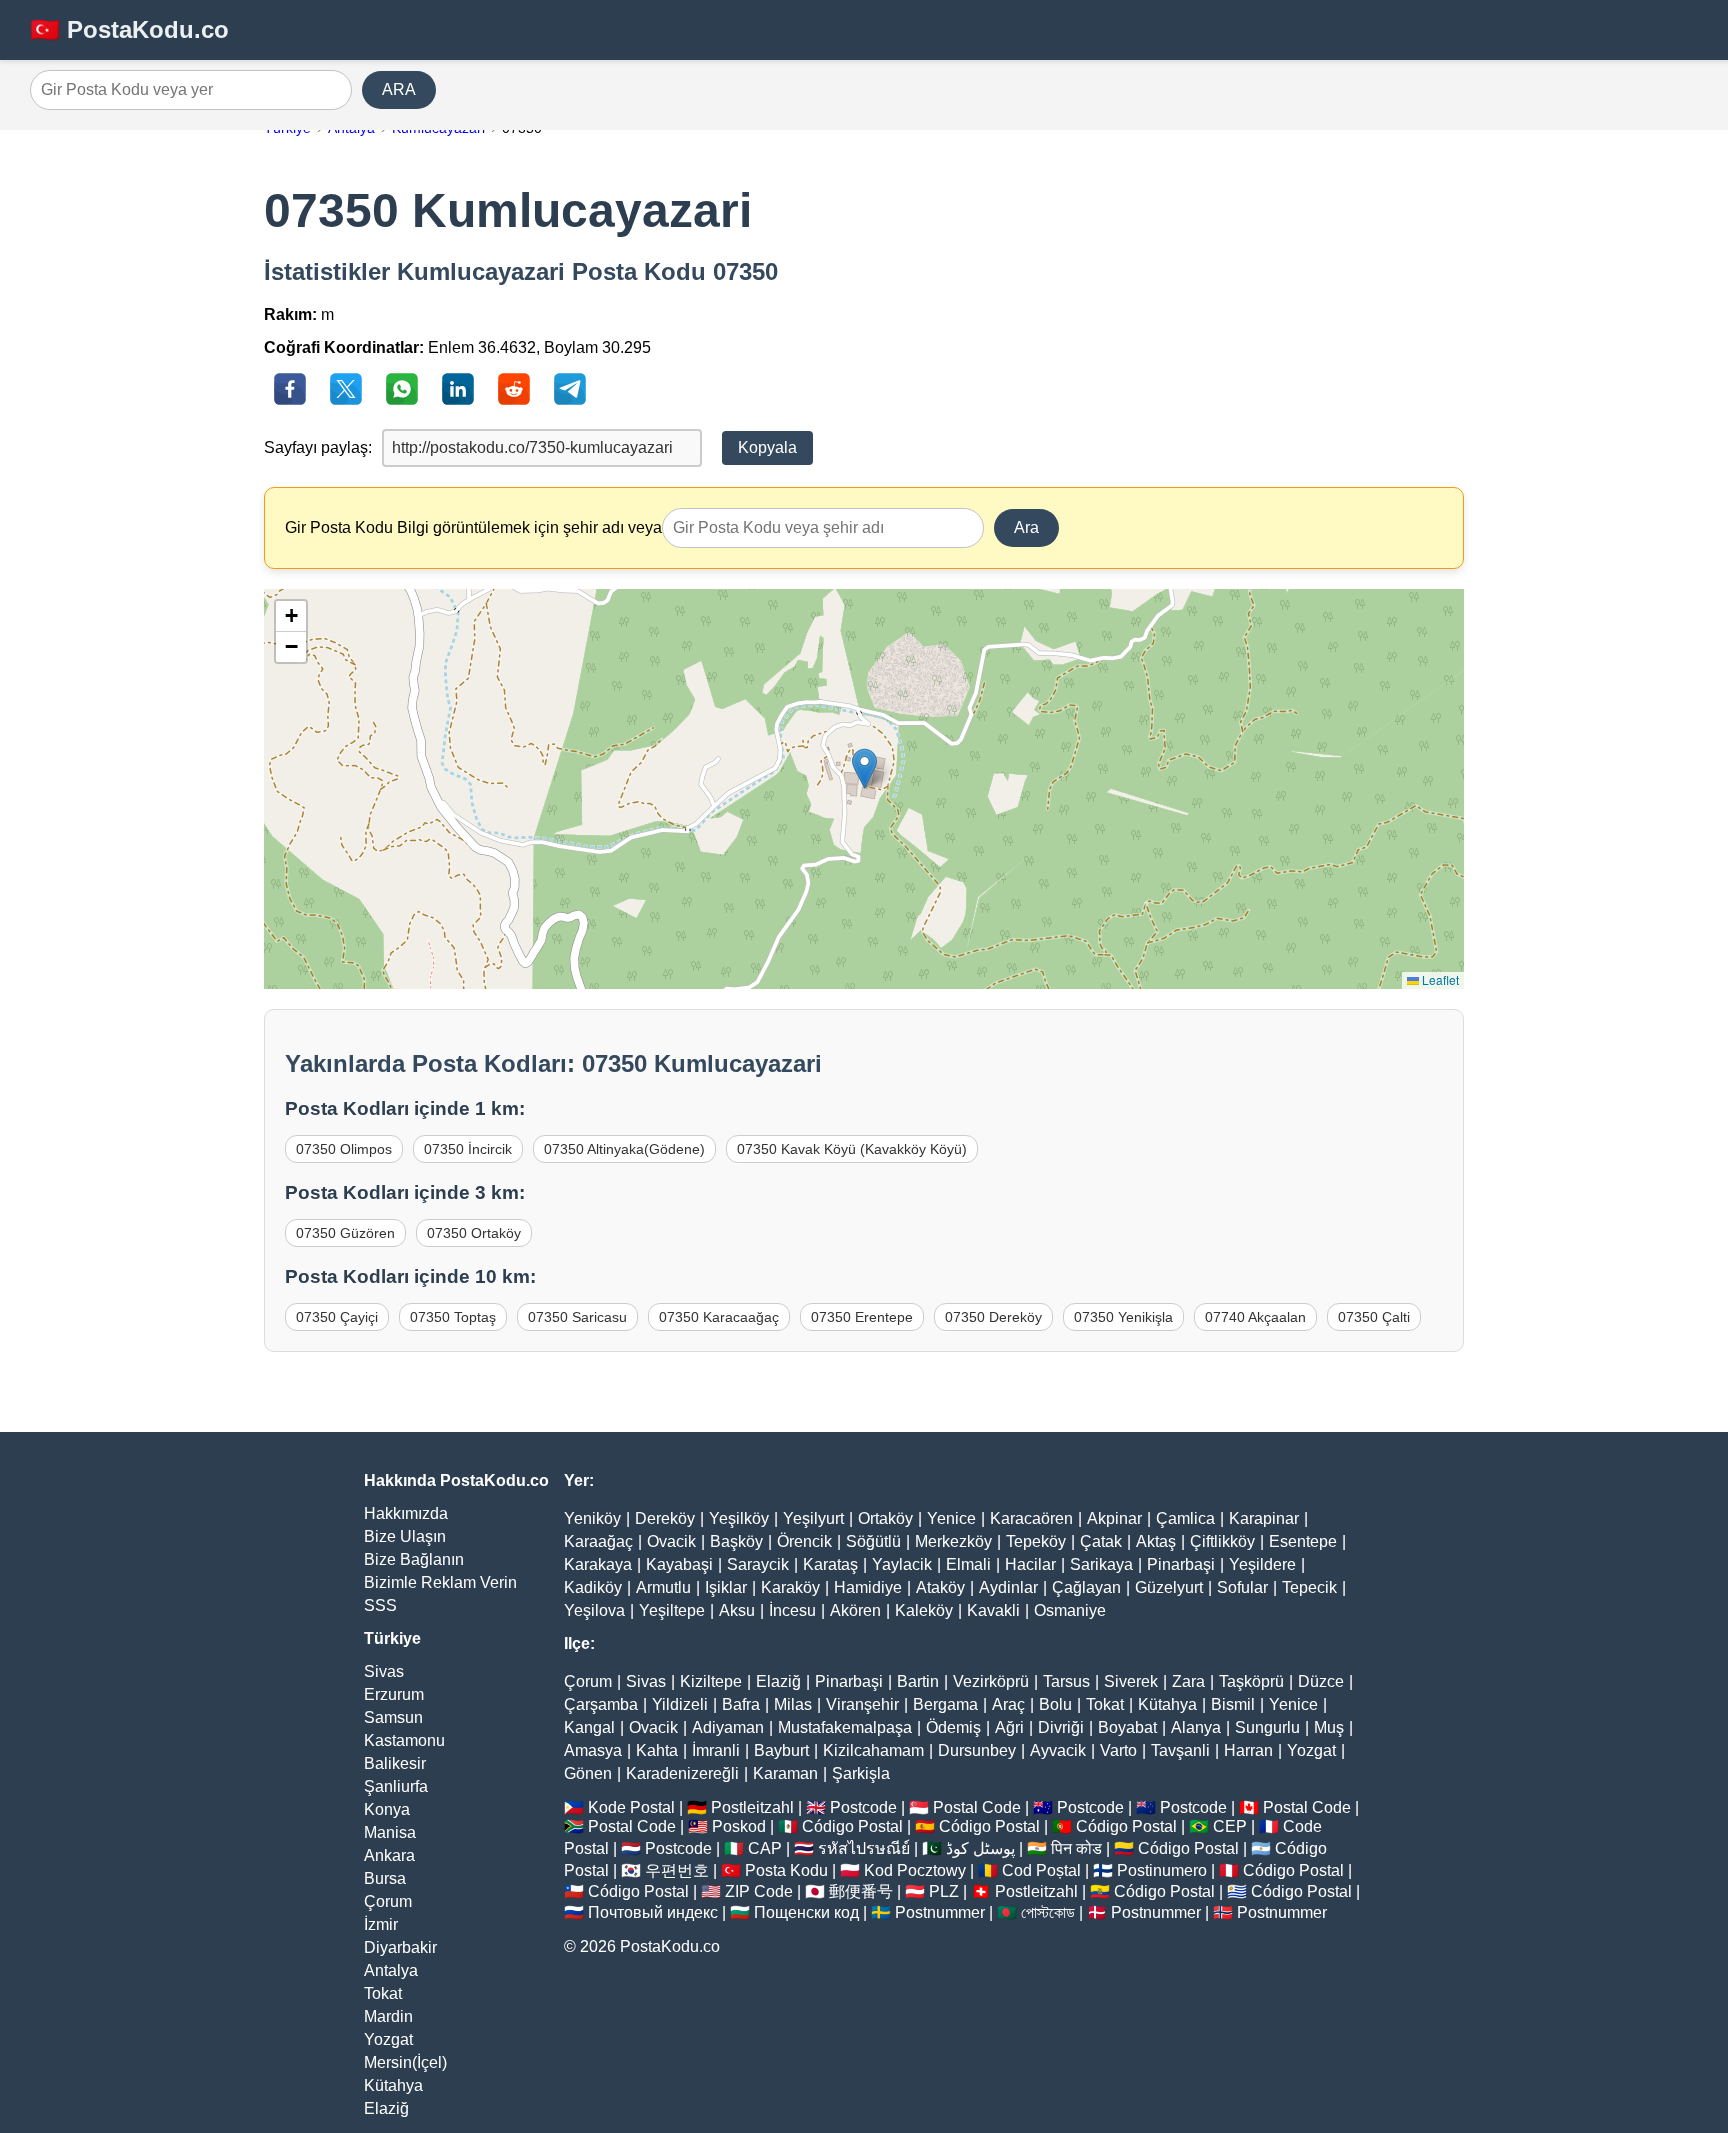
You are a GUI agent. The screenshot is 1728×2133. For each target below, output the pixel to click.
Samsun (393, 1717)
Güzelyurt (1169, 1587)
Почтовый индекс (653, 1912)
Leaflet (1439, 979)
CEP (1230, 1826)
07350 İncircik (468, 1149)
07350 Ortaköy (474, 1233)
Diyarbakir (400, 1947)
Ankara (389, 1855)
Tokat (383, 1993)
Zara (1188, 1681)
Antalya (391, 1970)
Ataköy (940, 1587)
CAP (765, 1848)
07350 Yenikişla (1123, 1317)
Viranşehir (862, 1704)
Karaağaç (598, 1541)
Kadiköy (593, 1587)
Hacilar (1030, 1564)
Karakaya (598, 1564)
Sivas (384, 1671)
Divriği (1061, 1727)
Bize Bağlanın (414, 1559)
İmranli (716, 1750)
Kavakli (993, 1610)
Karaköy (790, 1587)
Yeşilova (594, 1610)
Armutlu (663, 1587)
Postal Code (977, 1807)
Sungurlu (1267, 1727)
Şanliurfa (396, 1786)
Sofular (1242, 1587)
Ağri (1009, 1727)
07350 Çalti (1374, 1317)
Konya (387, 1809)
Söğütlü (873, 1541)
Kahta (657, 1750)
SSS (380, 1605)
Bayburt (781, 1750)
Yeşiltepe (672, 1610)
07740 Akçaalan (1255, 1317)
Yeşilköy (739, 1518)
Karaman (785, 1773)
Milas (793, 1704)
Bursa (385, 1878)
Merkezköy (953, 1541)
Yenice (951, 1518)
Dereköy (665, 1518)
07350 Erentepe (862, 1317)
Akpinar (1114, 1518)
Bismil (1233, 1704)
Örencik (804, 1541)
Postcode (863, 1807)
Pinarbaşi (1181, 1564)
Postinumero (1162, 1870)
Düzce (1321, 1681)
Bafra (741, 1704)
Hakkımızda (406, 1513)
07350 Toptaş (453, 1317)
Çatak (1101, 1541)
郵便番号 (861, 1891)
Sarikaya (1101, 1564)
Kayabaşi (679, 1564)
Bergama (945, 1704)
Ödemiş (953, 1727)
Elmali (968, 1564)
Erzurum (394, 1694)
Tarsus (1066, 1681)
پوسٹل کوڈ (980, 1848)
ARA (399, 89)
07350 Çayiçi (337, 1317)
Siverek (1131, 1681)
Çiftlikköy (1222, 1541)
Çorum (388, 1901)
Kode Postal (631, 1807)
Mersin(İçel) (405, 2062)
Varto (1118, 1750)
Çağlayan (1086, 1587)
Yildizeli (680, 1704)
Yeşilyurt (813, 1518)
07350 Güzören (345, 1233)
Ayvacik (1058, 1750)
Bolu (1055, 1704)
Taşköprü (1251, 1681)
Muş (1329, 1727)
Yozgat (388, 2039)
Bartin (918, 1681)
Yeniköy (592, 1518)
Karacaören (1031, 1518)
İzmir (381, 1924)
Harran (1248, 1750)
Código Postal (852, 1826)
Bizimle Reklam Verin (440, 1582)
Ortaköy (885, 1518)
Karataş (830, 1564)
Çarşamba (601, 1704)
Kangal (589, 1727)
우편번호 (677, 1870)
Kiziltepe (711, 1681)
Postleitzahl (752, 1807)
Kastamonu (404, 1740)
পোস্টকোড (1048, 1912)
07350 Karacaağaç (719, 1317)
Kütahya (393, 2085)
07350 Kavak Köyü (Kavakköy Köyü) (852, 1149)
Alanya (1196, 1727)
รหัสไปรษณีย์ (864, 1848)
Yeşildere (1262, 1564)
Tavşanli (1180, 1750)
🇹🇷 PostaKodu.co (129, 29)
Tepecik (1309, 1587)
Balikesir (395, 1763)
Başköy (736, 1541)
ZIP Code (759, 1891)
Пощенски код (806, 1912)
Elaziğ (386, 2108)
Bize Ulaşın (405, 1536)
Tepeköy (1036, 1541)
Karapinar (1264, 1518)
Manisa (390, 1832)
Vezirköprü (991, 1681)
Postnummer (940, 1912)
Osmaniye (1070, 1610)
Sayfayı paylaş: (318, 447)
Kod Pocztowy (915, 1870)
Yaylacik (902, 1564)
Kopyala (767, 447)
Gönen (588, 1773)
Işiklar (726, 1587)
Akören (855, 1610)
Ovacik (671, 1541)
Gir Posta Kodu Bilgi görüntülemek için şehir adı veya (473, 527)
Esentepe (1303, 1541)
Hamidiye (868, 1587)
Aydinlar (1008, 1587)
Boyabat (1127, 1727)
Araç (1008, 1704)
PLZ (944, 1891)
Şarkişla (861, 1773)
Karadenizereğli (682, 1773)
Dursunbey (977, 1750)
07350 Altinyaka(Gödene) (624, 1149)
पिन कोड (1076, 1848)
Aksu (737, 1610)
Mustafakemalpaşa (845, 1727)
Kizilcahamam (873, 1750)
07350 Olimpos (344, 1149)
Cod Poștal (1041, 1870)
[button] (864, 768)
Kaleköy (924, 1610)
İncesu (792, 1610)
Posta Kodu (786, 1870)
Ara (1026, 527)
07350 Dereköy (993, 1317)
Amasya (593, 1750)
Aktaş (1156, 1541)
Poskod (739, 1826)
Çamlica (1185, 1518)
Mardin (388, 2016)
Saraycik (758, 1564)
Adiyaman (728, 1727)
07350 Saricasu (577, 1317)
